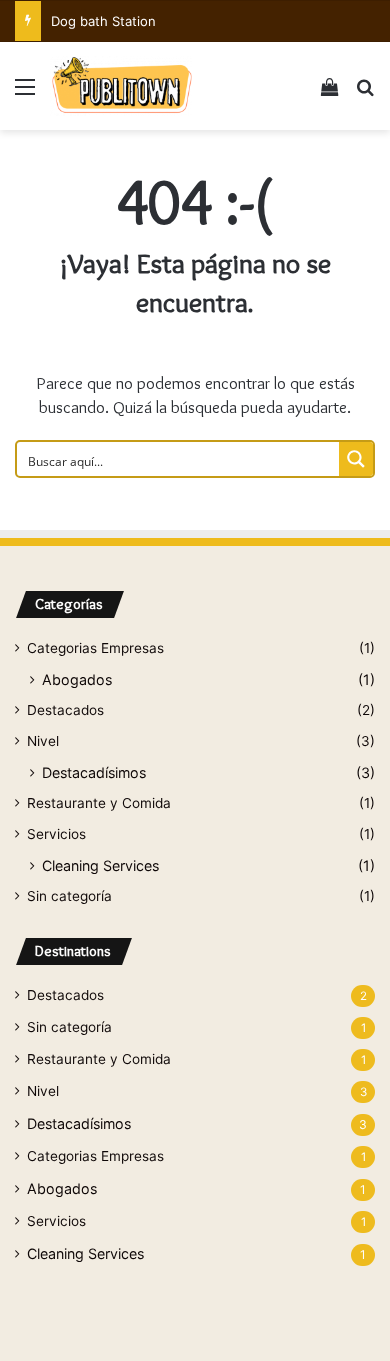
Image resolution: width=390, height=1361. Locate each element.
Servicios (56, 834)
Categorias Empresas (95, 648)
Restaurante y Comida (99, 803)
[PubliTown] (121, 86)
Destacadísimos (94, 772)
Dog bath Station (103, 21)
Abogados (77, 679)
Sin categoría (69, 896)
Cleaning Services (100, 865)
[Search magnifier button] (356, 459)
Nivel (43, 741)
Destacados (65, 710)
